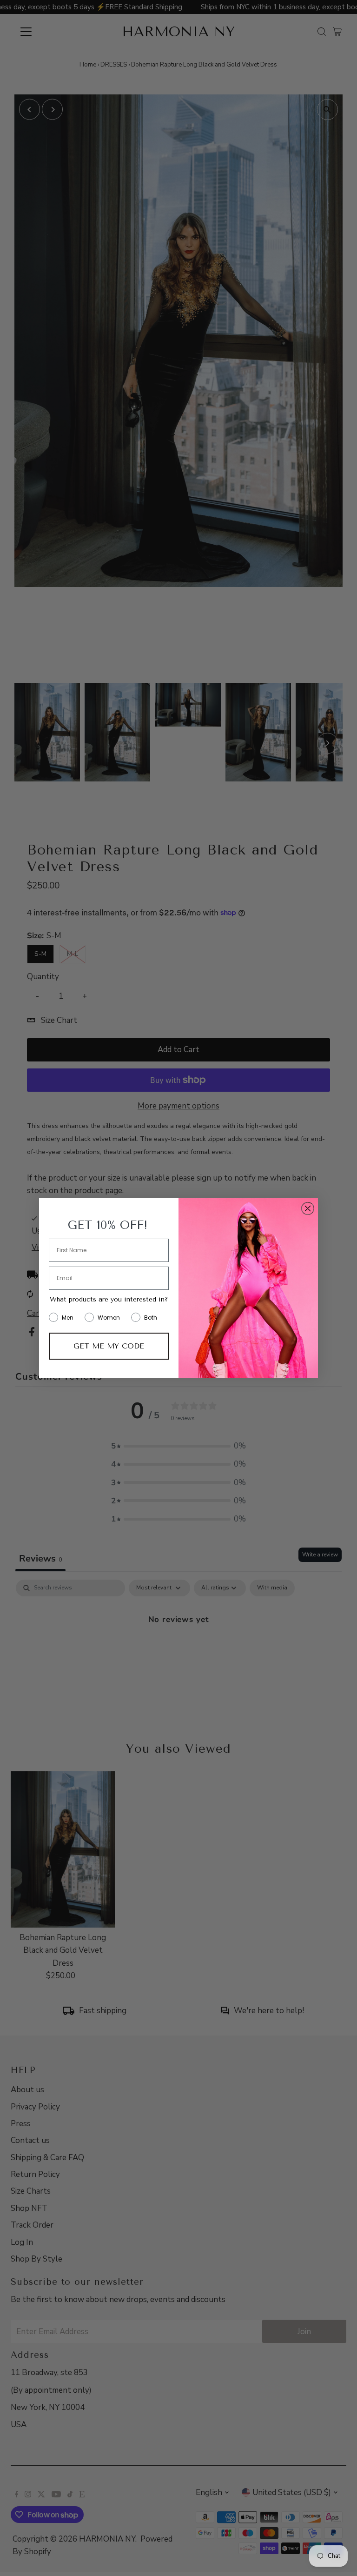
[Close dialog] (308, 1208)
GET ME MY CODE (109, 1346)
